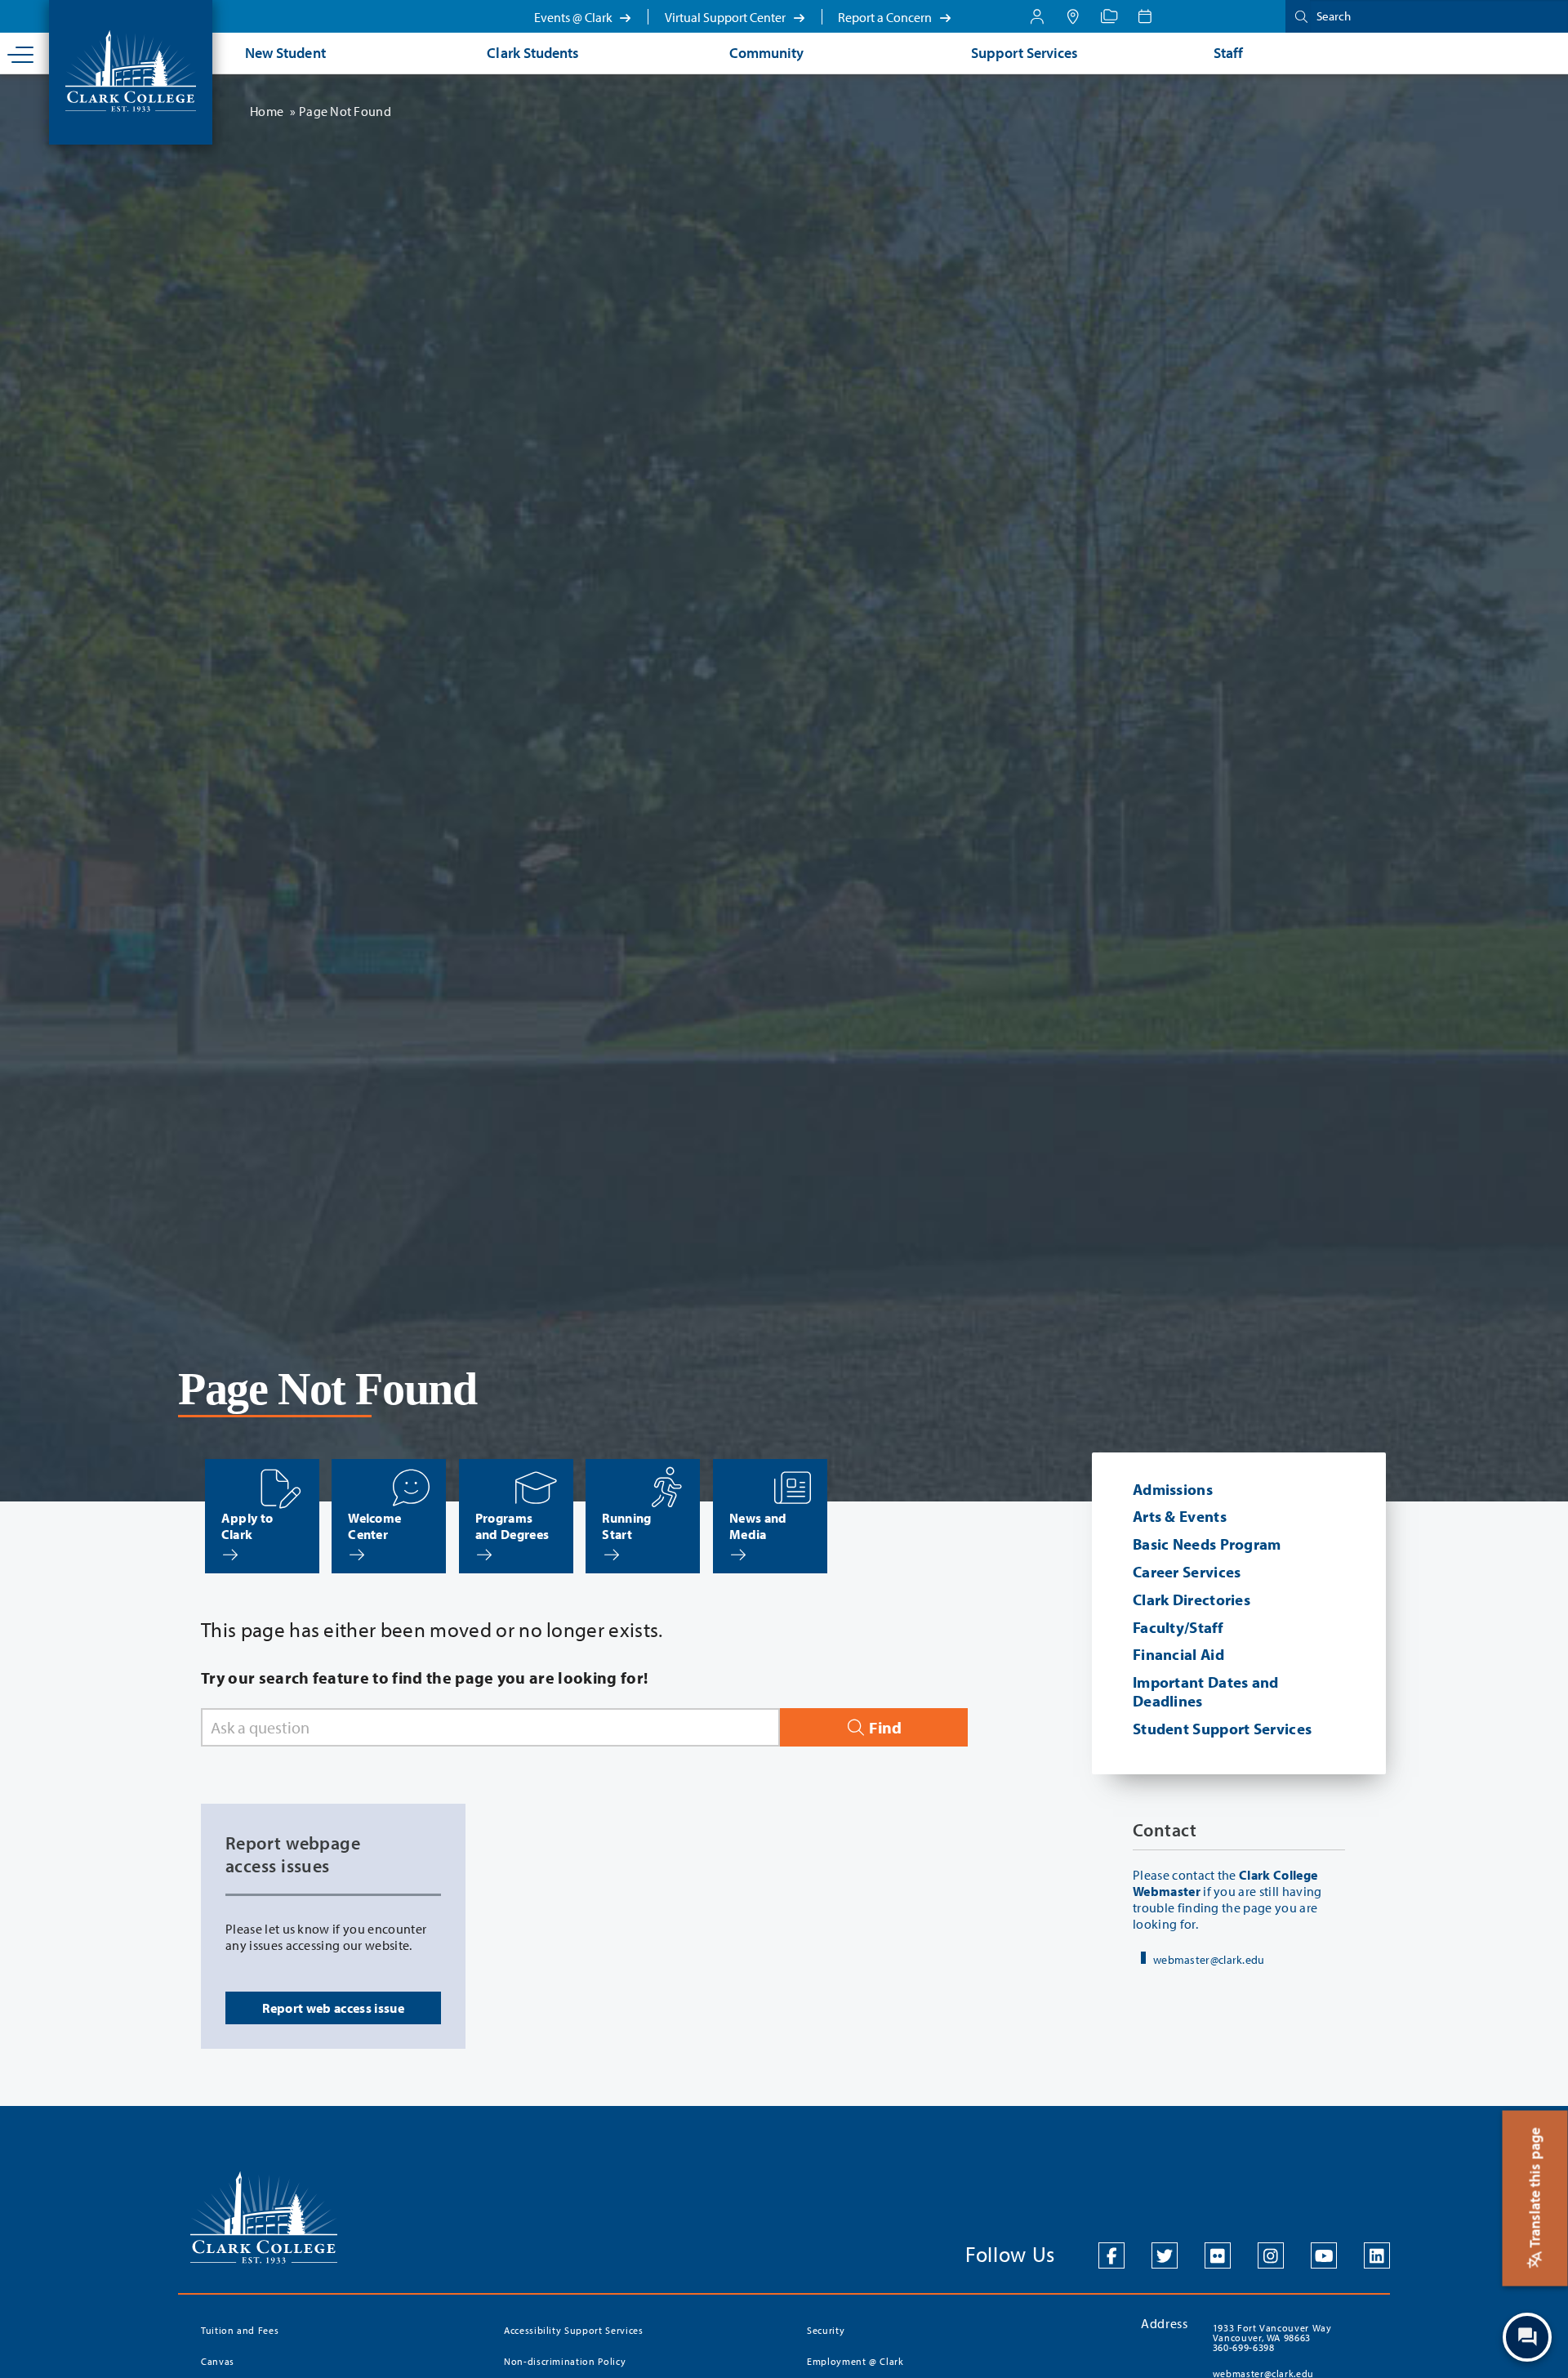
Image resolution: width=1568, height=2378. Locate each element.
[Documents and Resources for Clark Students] (1037, 16)
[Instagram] (1271, 2255)
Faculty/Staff (1178, 1627)
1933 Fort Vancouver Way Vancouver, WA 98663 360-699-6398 (1272, 2338)
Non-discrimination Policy (565, 2361)
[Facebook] (1111, 2255)
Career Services (1187, 1572)
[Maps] (1073, 16)
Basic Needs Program (1207, 1544)
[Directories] (1109, 16)
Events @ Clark (575, 17)
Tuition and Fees (240, 2330)
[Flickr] (1218, 2255)
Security (826, 2330)
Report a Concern (886, 17)
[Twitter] (1165, 2255)
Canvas (218, 2361)
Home (267, 111)
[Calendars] (1145, 16)
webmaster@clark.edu (1209, 1960)
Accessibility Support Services (574, 2330)
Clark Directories (1192, 1599)
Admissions (1173, 1489)
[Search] (1298, 16)
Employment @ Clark (855, 2361)
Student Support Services (1222, 1729)
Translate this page (1535, 2189)
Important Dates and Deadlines (1206, 1691)
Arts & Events (1180, 1516)
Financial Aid (1178, 1654)
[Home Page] (131, 69)
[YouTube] (1324, 2255)
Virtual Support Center (726, 17)
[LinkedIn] (1377, 2255)
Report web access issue (333, 2008)
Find (884, 1727)
